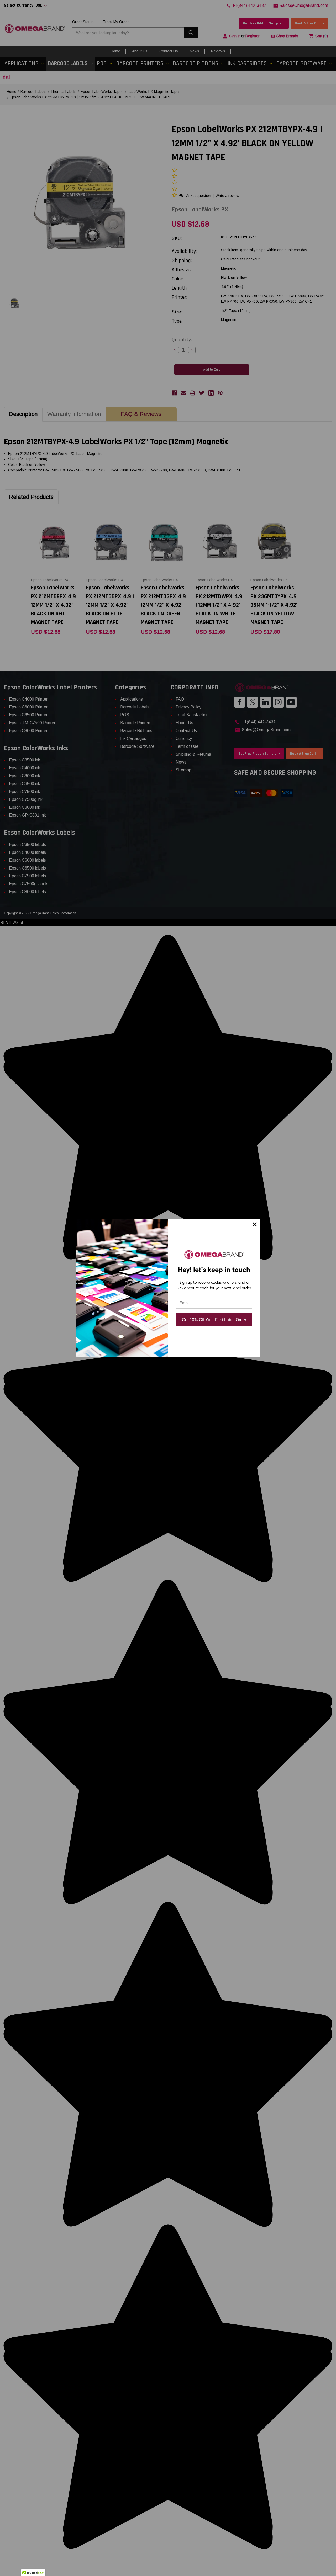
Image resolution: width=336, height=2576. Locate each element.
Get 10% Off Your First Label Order (214, 1320)
